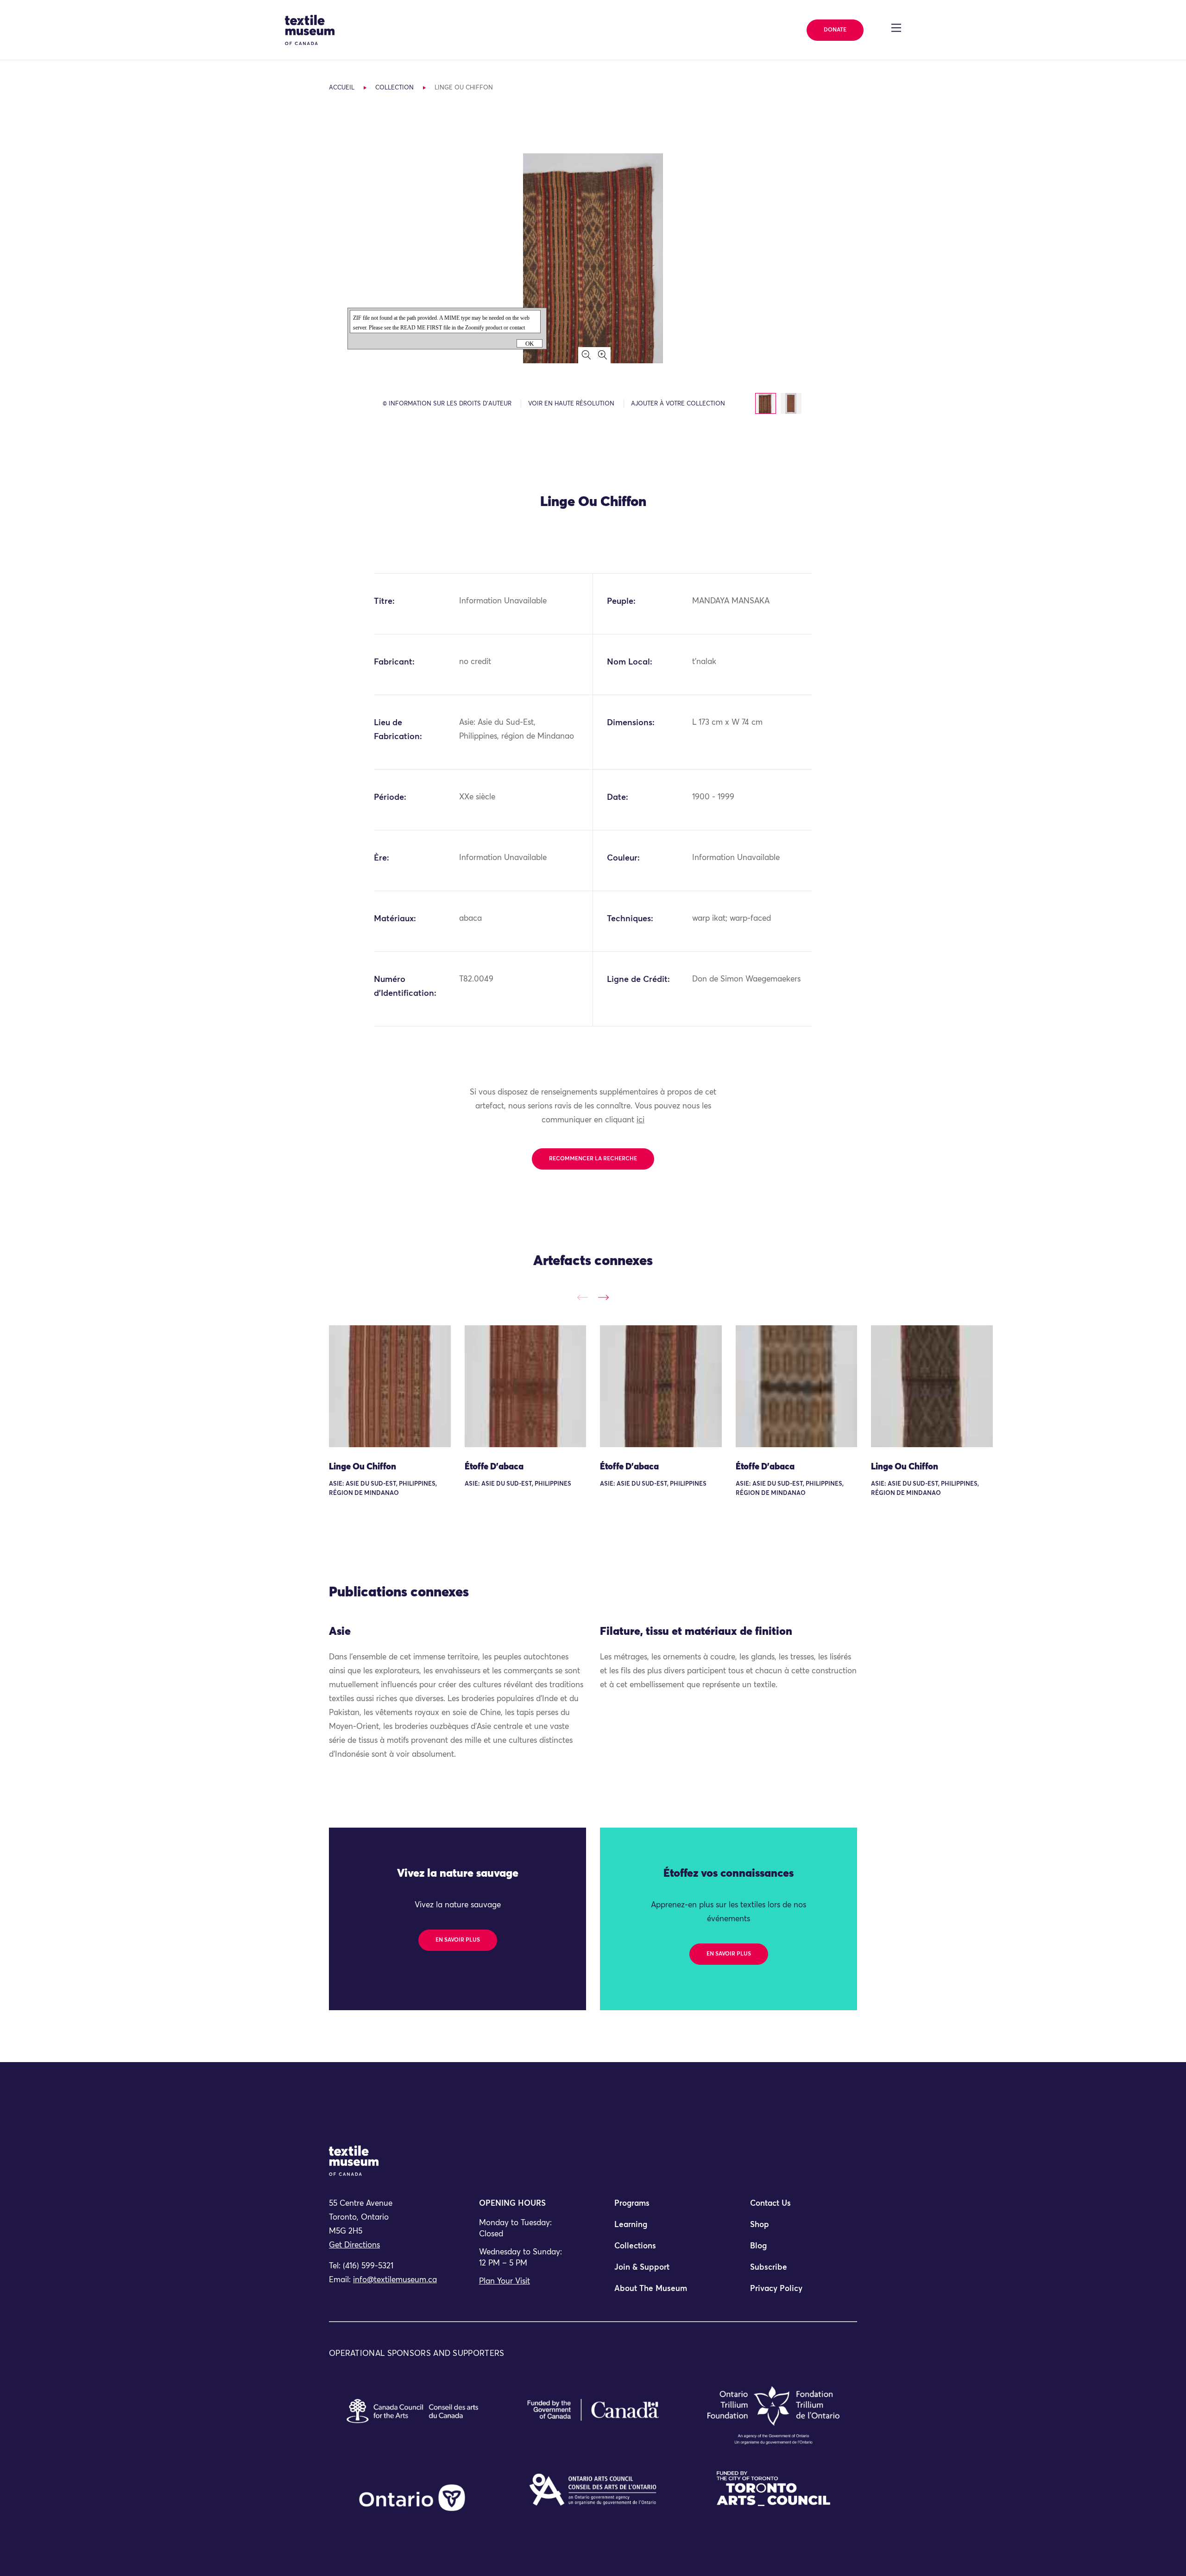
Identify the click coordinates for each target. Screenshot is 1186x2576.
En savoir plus (458, 1940)
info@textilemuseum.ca (395, 2280)
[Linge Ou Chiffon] (390, 1386)
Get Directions (354, 2245)
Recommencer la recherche (593, 1159)
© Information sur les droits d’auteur (447, 404)
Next (603, 1297)
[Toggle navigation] (896, 28)
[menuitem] (661, 2208)
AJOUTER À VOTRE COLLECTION (678, 404)
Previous (583, 1297)
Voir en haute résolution (571, 404)
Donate (835, 30)
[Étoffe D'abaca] (526, 1386)
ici (640, 1120)
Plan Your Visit (505, 2282)
